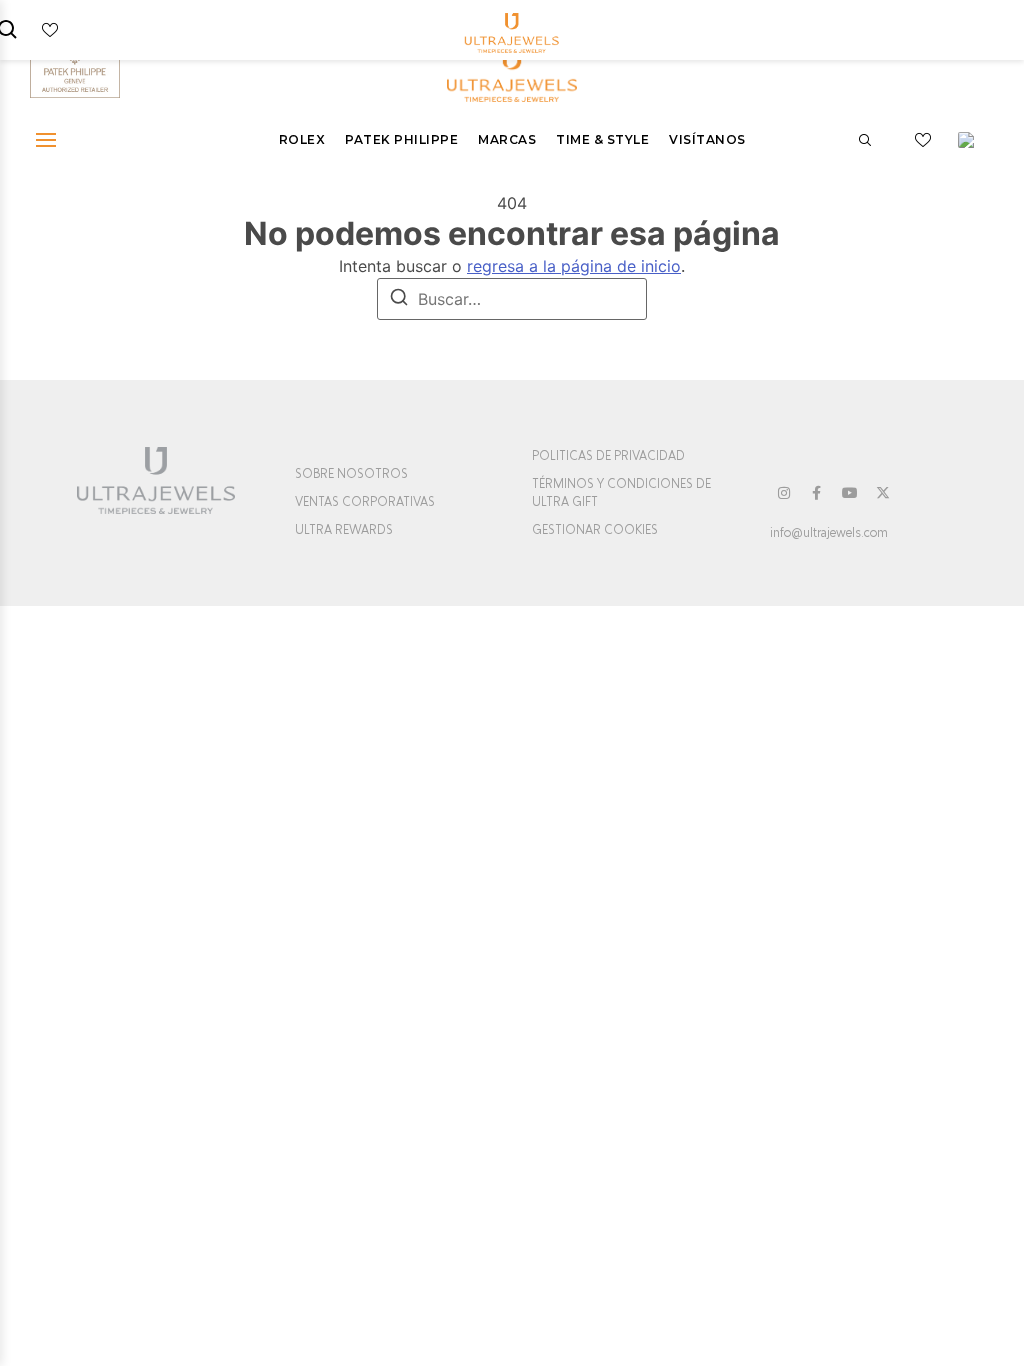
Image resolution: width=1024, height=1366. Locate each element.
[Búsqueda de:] (512, 299)
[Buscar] (399, 300)
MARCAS (507, 139)
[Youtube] (850, 493)
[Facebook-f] (817, 493)
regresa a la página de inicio (574, 266)
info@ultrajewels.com (829, 533)
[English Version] (973, 140)
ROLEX (302, 139)
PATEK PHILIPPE (401, 139)
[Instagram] (784, 493)
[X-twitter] (883, 493)
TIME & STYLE (602, 139)
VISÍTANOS (707, 139)
